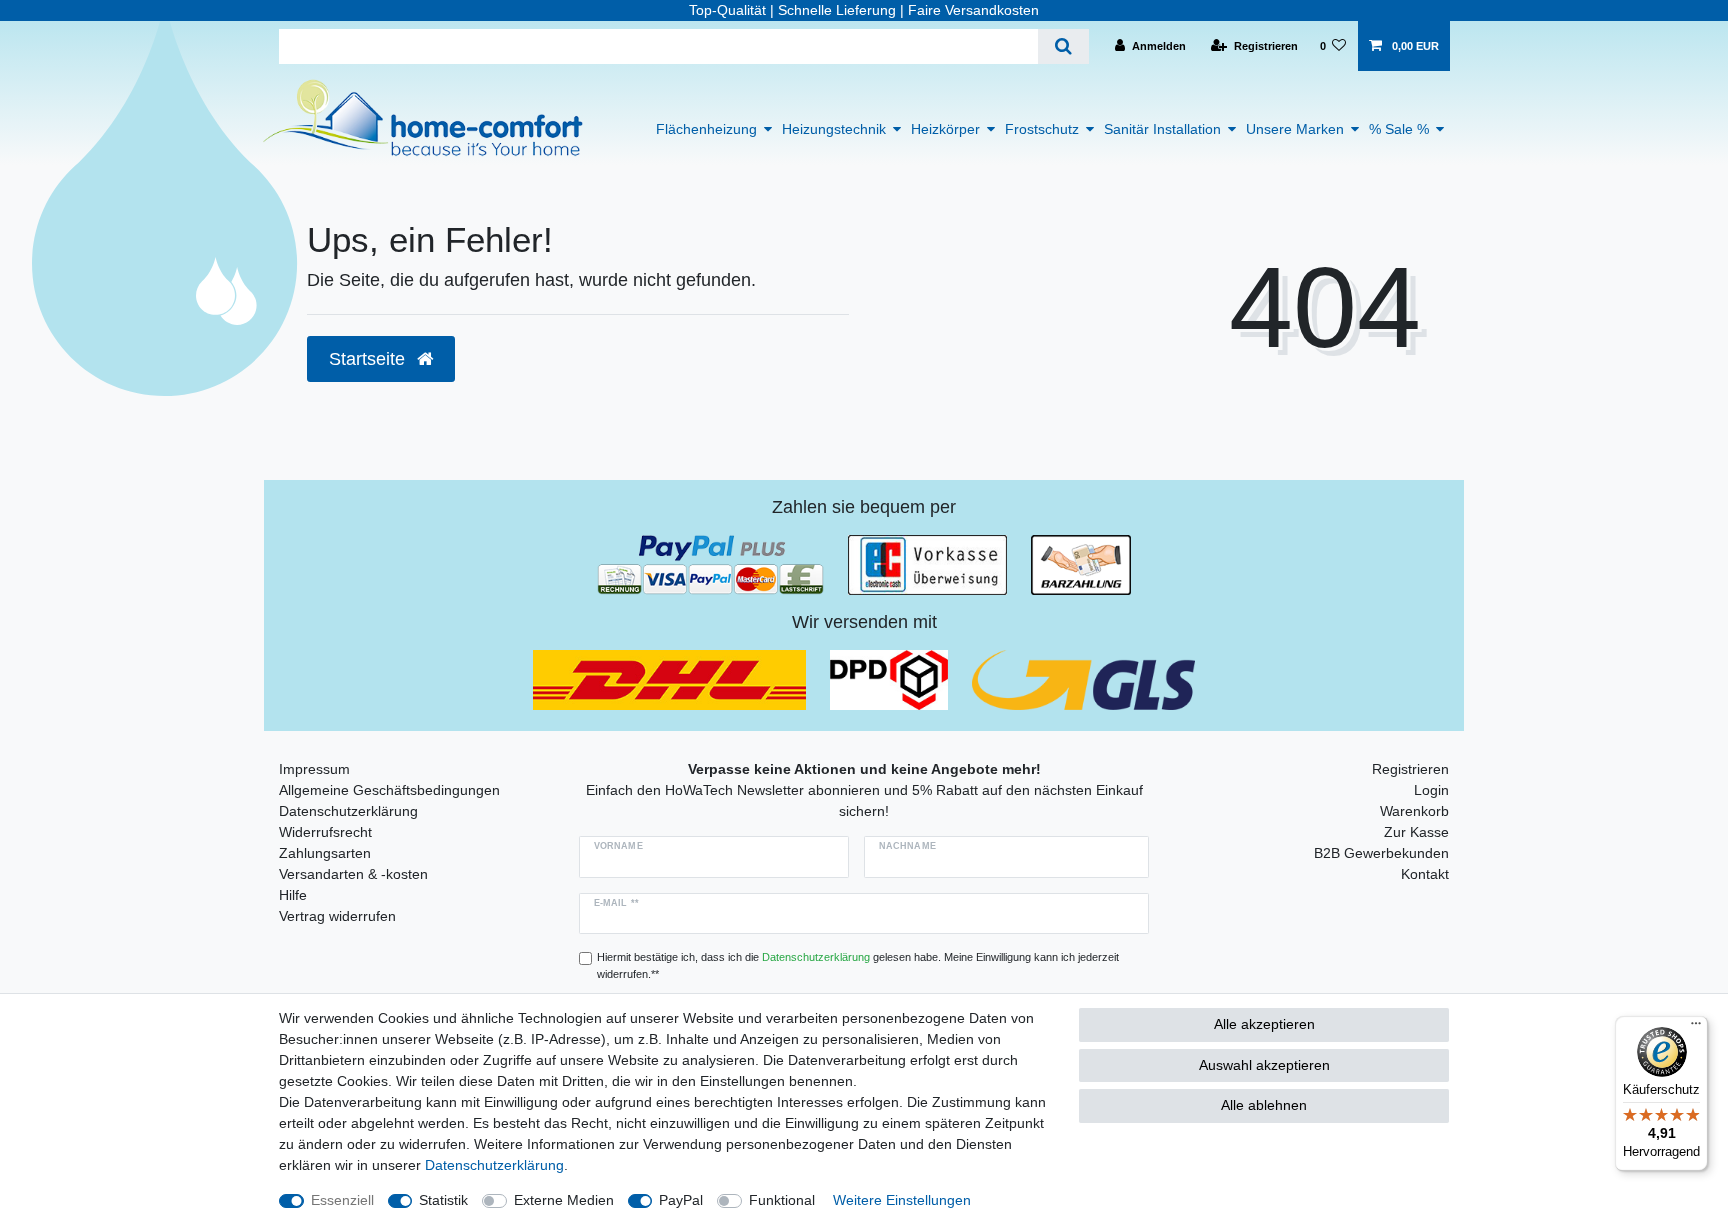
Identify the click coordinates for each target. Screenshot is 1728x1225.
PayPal (681, 1200)
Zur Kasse (1416, 832)
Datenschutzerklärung (348, 811)
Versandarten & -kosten (353, 874)
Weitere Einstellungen (902, 1200)
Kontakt (1425, 874)
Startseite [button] (369, 359)
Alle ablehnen (1264, 1105)
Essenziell (342, 1200)
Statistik (443, 1200)
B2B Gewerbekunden (1381, 853)
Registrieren (1410, 769)
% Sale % (1399, 129)
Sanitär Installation (1162, 129)
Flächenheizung (706, 129)
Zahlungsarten (325, 853)
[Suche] (1063, 46)
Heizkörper (945, 129)
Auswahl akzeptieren (1264, 1065)
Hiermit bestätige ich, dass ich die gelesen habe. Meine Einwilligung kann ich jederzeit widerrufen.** (858, 965)
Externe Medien (564, 1200)
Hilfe (293, 895)
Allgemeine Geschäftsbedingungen (389, 790)
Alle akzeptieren (1264, 1024)
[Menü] (1696, 1028)
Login (1431, 790)
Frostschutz (1042, 129)
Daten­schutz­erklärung (494, 1165)
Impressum (314, 769)
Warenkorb (1414, 811)
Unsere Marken (1295, 129)
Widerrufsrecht (325, 832)
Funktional (782, 1200)
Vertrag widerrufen (337, 916)
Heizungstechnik (834, 129)
